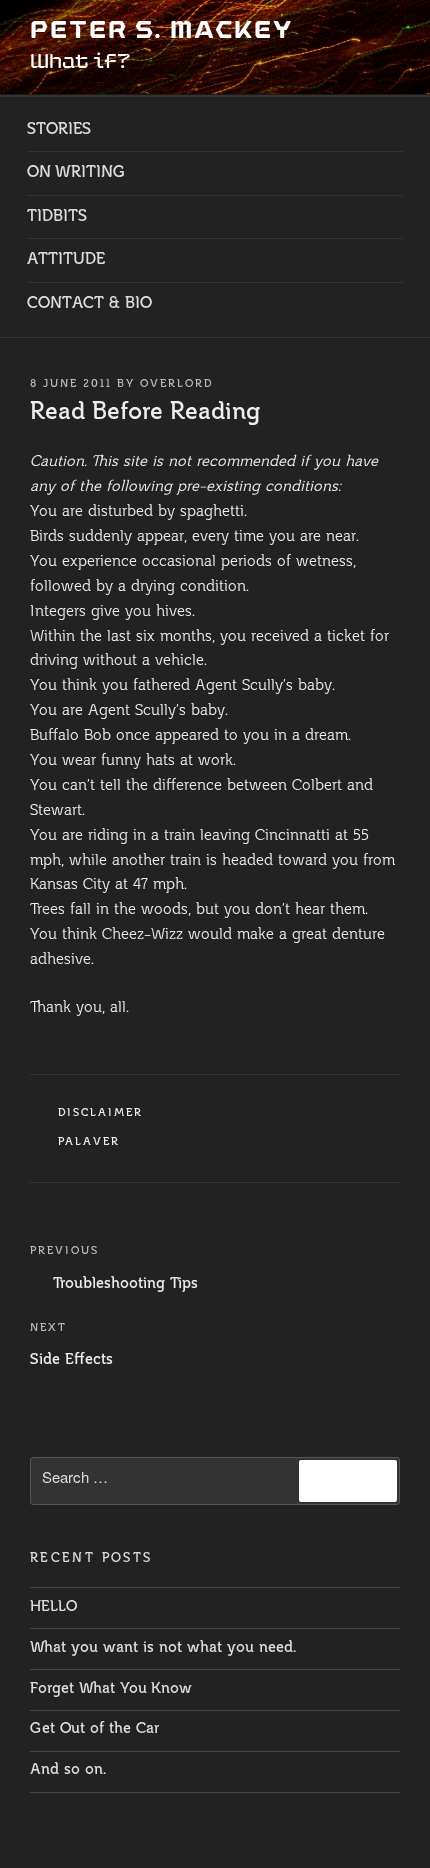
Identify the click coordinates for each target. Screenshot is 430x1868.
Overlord (177, 384)
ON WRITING (76, 173)
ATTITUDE (66, 260)
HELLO (53, 1607)
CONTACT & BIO (89, 304)
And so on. (68, 1770)
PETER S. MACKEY (161, 30)
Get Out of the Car (94, 1729)
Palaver (89, 1142)
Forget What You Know (111, 1689)
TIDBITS (57, 217)
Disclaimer (101, 1113)
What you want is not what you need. (163, 1648)
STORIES (59, 130)
